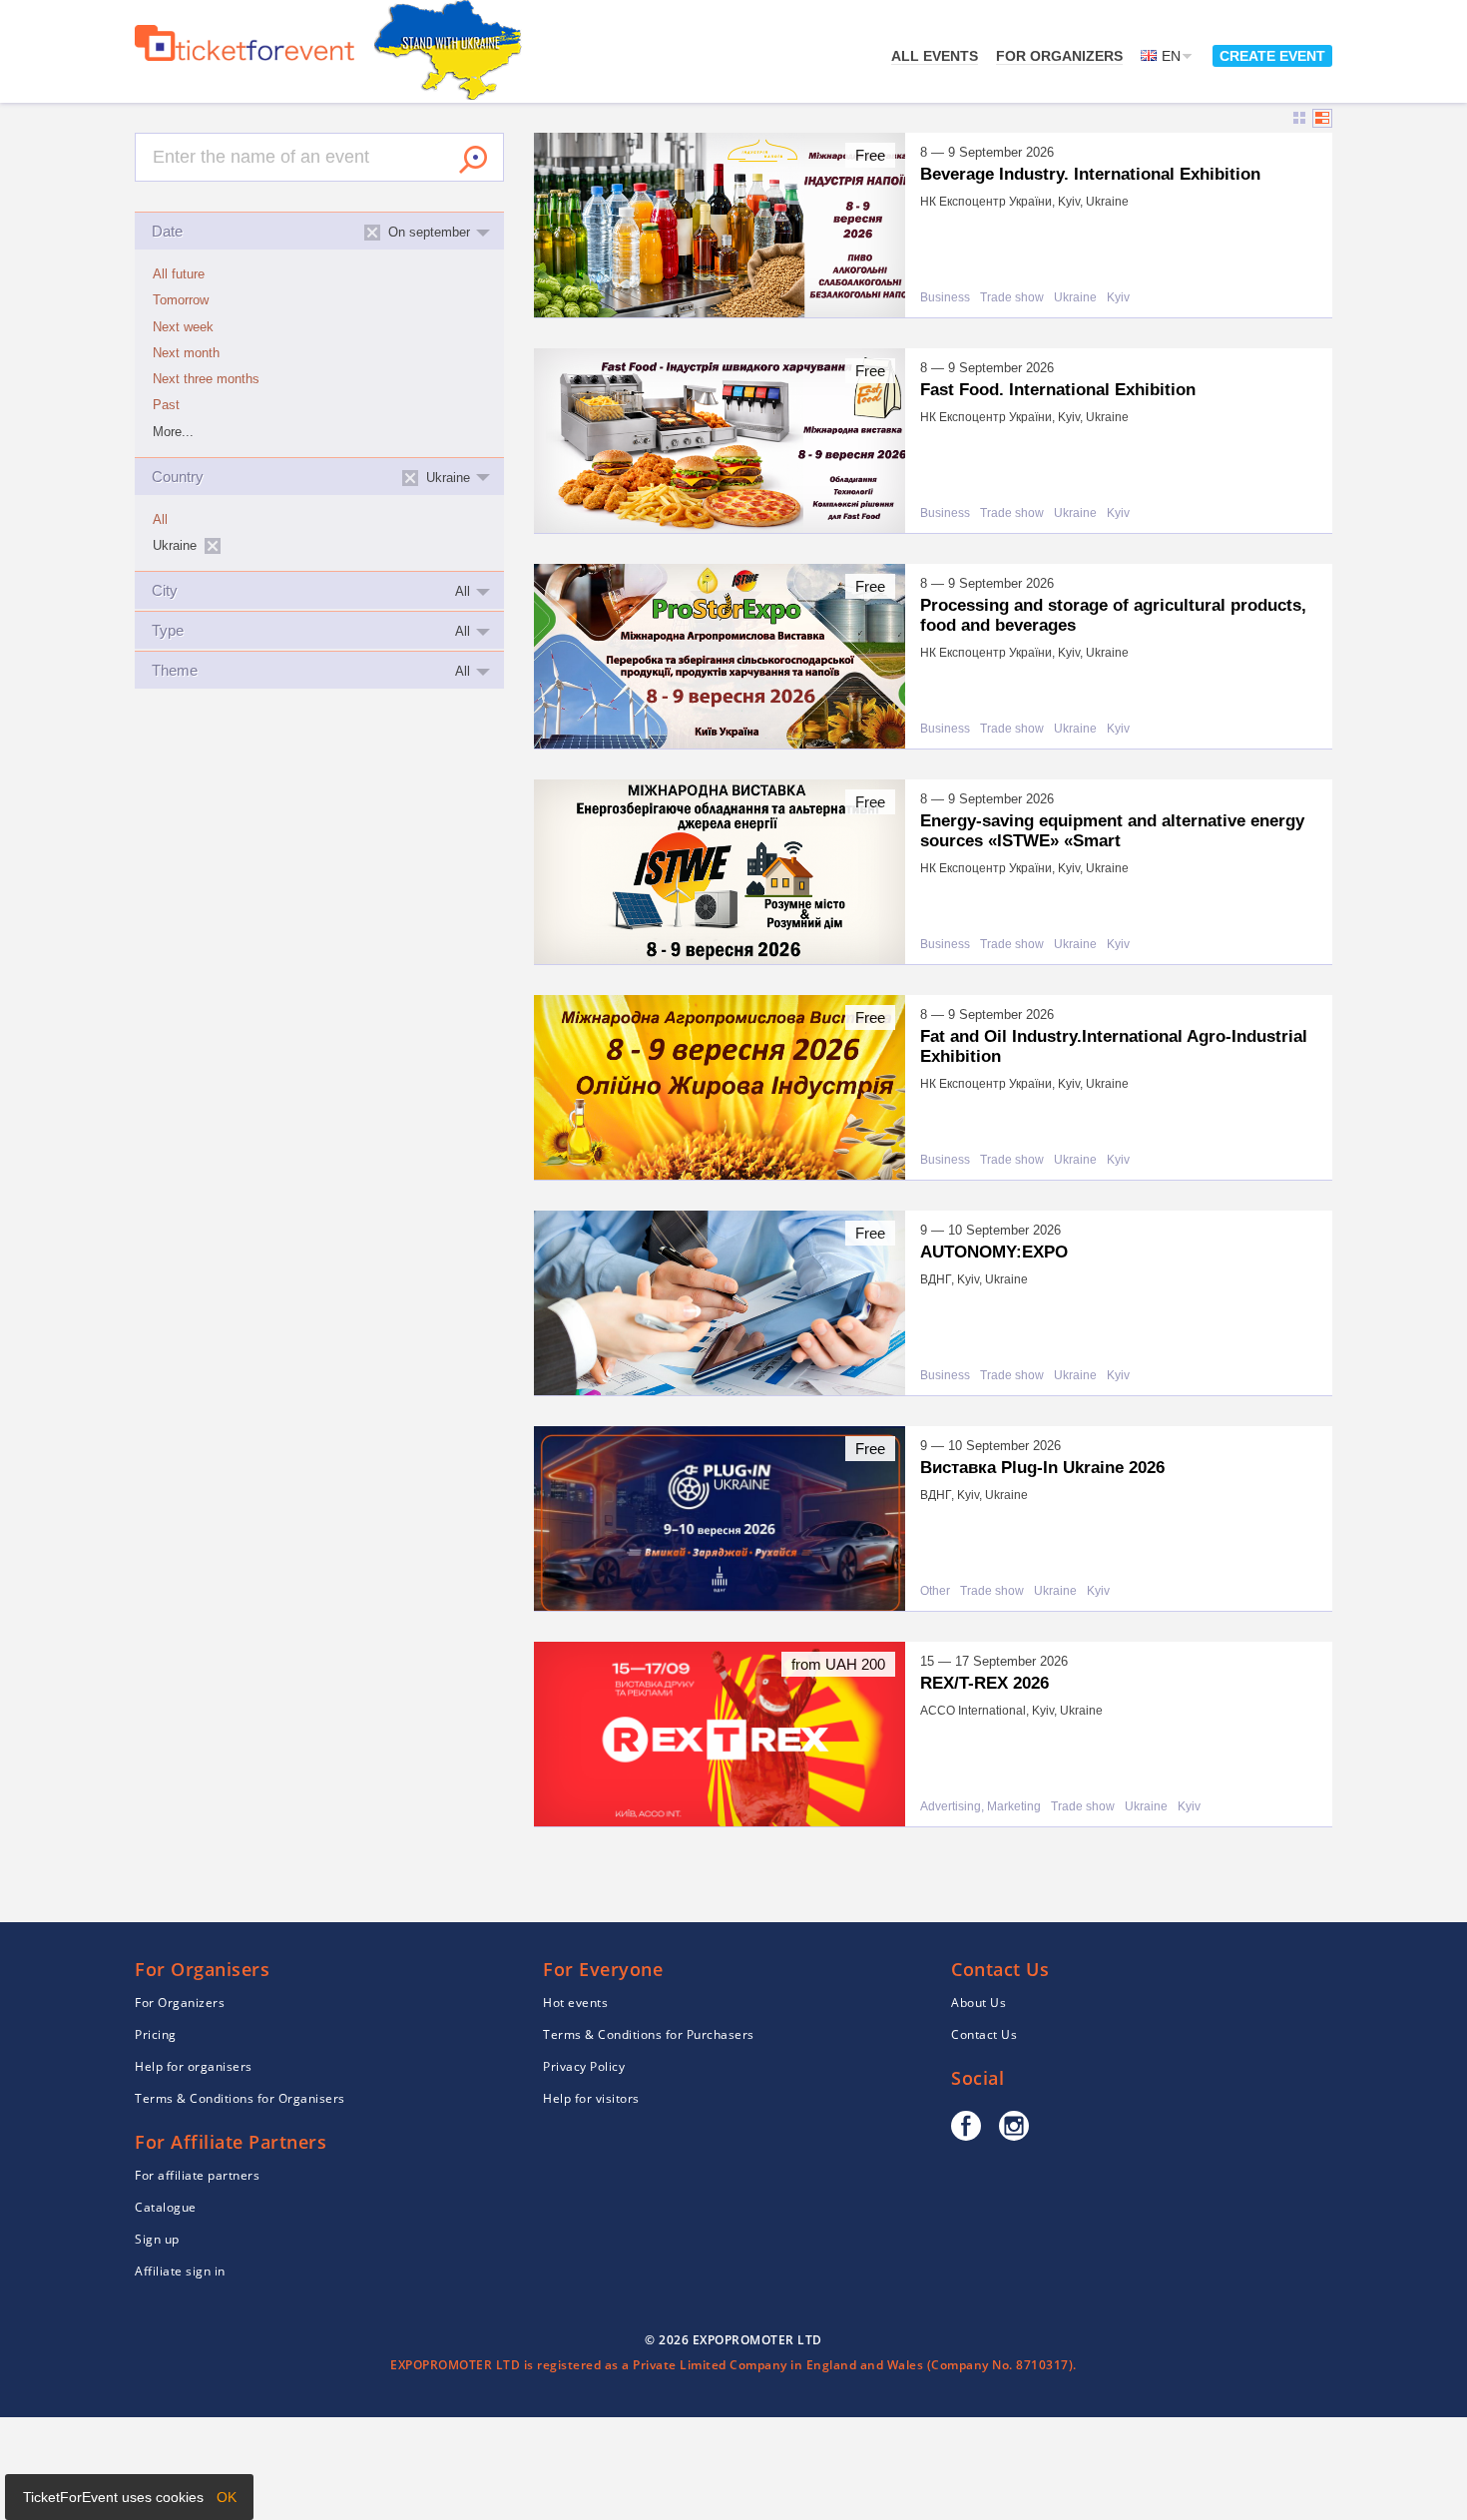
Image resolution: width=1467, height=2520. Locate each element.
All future (179, 274)
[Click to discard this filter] (213, 546)
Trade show (1012, 298)
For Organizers (1059, 56)
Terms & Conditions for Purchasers (649, 2034)
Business (945, 298)
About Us (978, 2003)
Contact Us (984, 2034)
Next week (183, 327)
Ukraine (1075, 298)
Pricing (156, 2034)
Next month (186, 353)
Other (935, 1591)
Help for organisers (194, 2066)
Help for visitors (591, 2098)
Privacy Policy (584, 2066)
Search (473, 160)
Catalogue (166, 2207)
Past (166, 405)
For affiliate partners (197, 2175)
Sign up (157, 2239)
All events (935, 56)
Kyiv (1118, 298)
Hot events (575, 2003)
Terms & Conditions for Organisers (240, 2098)
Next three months (206, 379)
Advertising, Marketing (980, 1807)
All (160, 520)
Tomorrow (181, 300)
